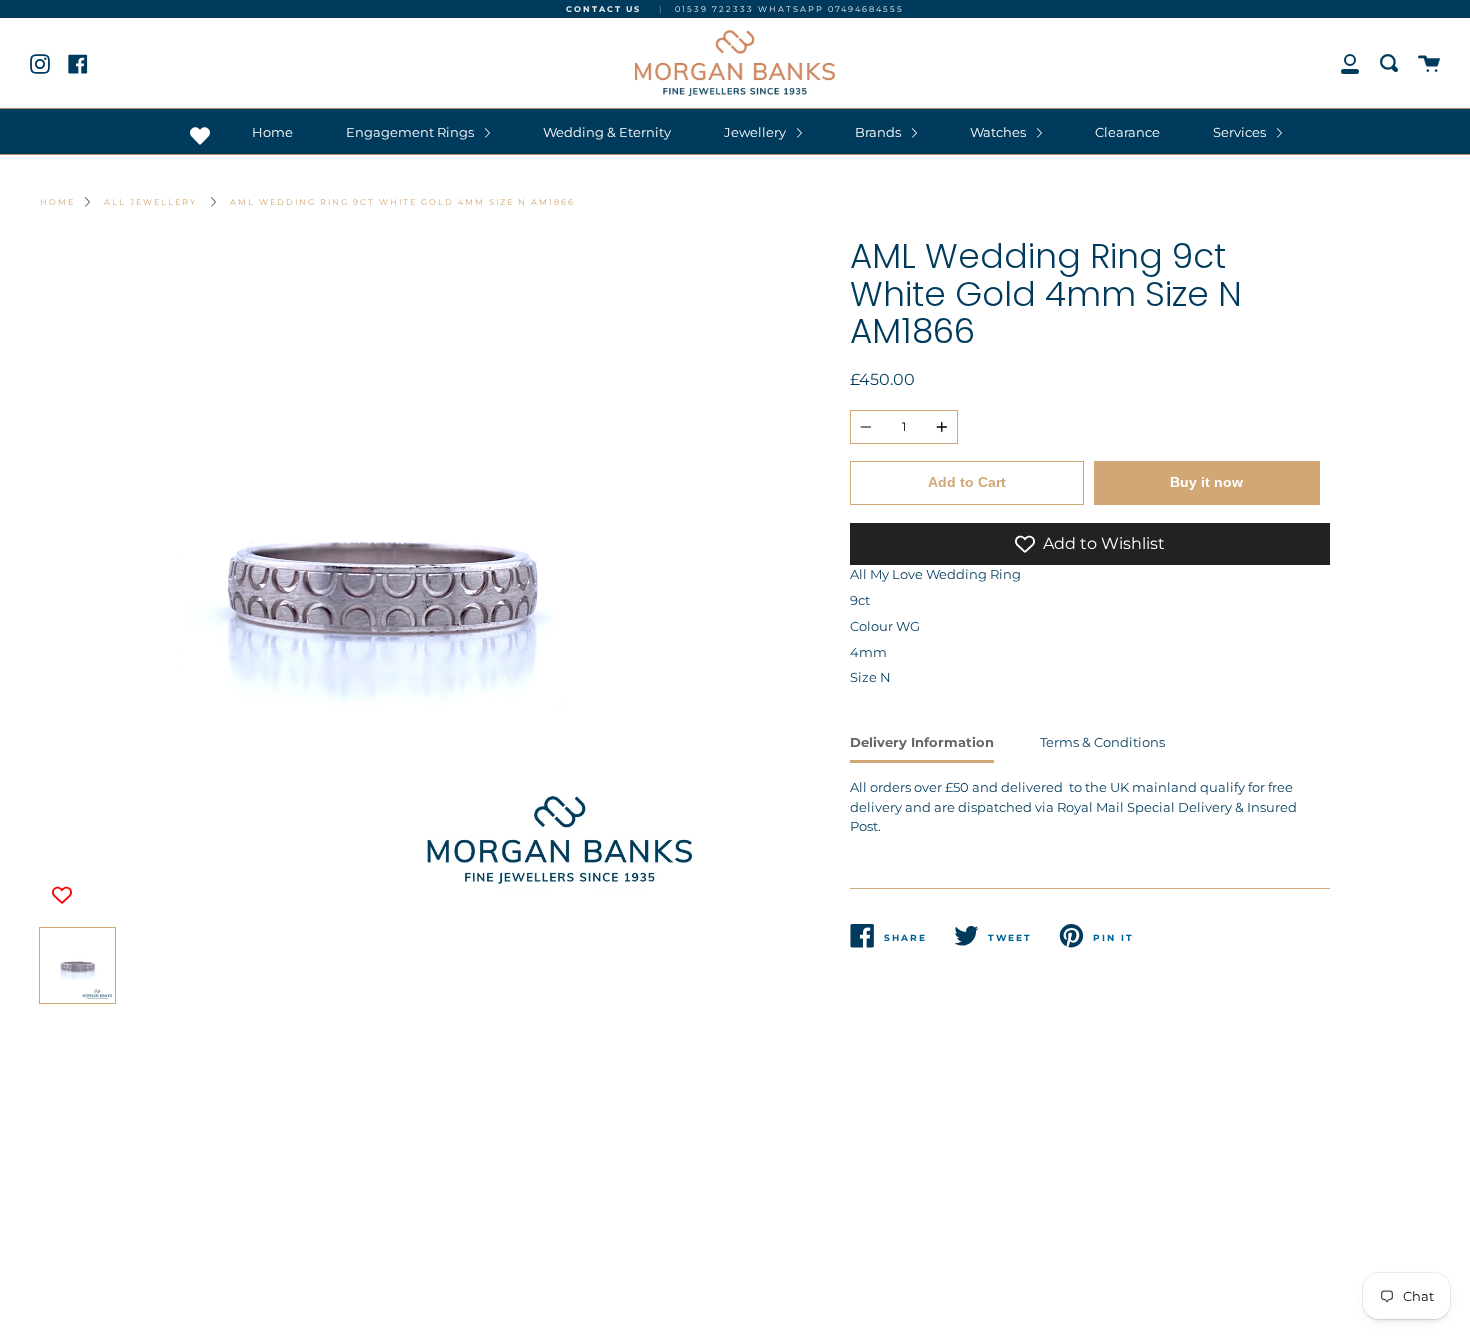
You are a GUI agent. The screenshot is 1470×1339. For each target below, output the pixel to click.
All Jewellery (150, 202)
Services (1241, 132)
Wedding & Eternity (607, 132)
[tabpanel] (380, 578)
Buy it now (1206, 482)
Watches (999, 132)
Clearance (1127, 132)
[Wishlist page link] (200, 136)
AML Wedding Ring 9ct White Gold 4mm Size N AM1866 (402, 202)
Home (272, 132)
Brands (879, 132)
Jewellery (756, 132)
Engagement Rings (411, 132)
